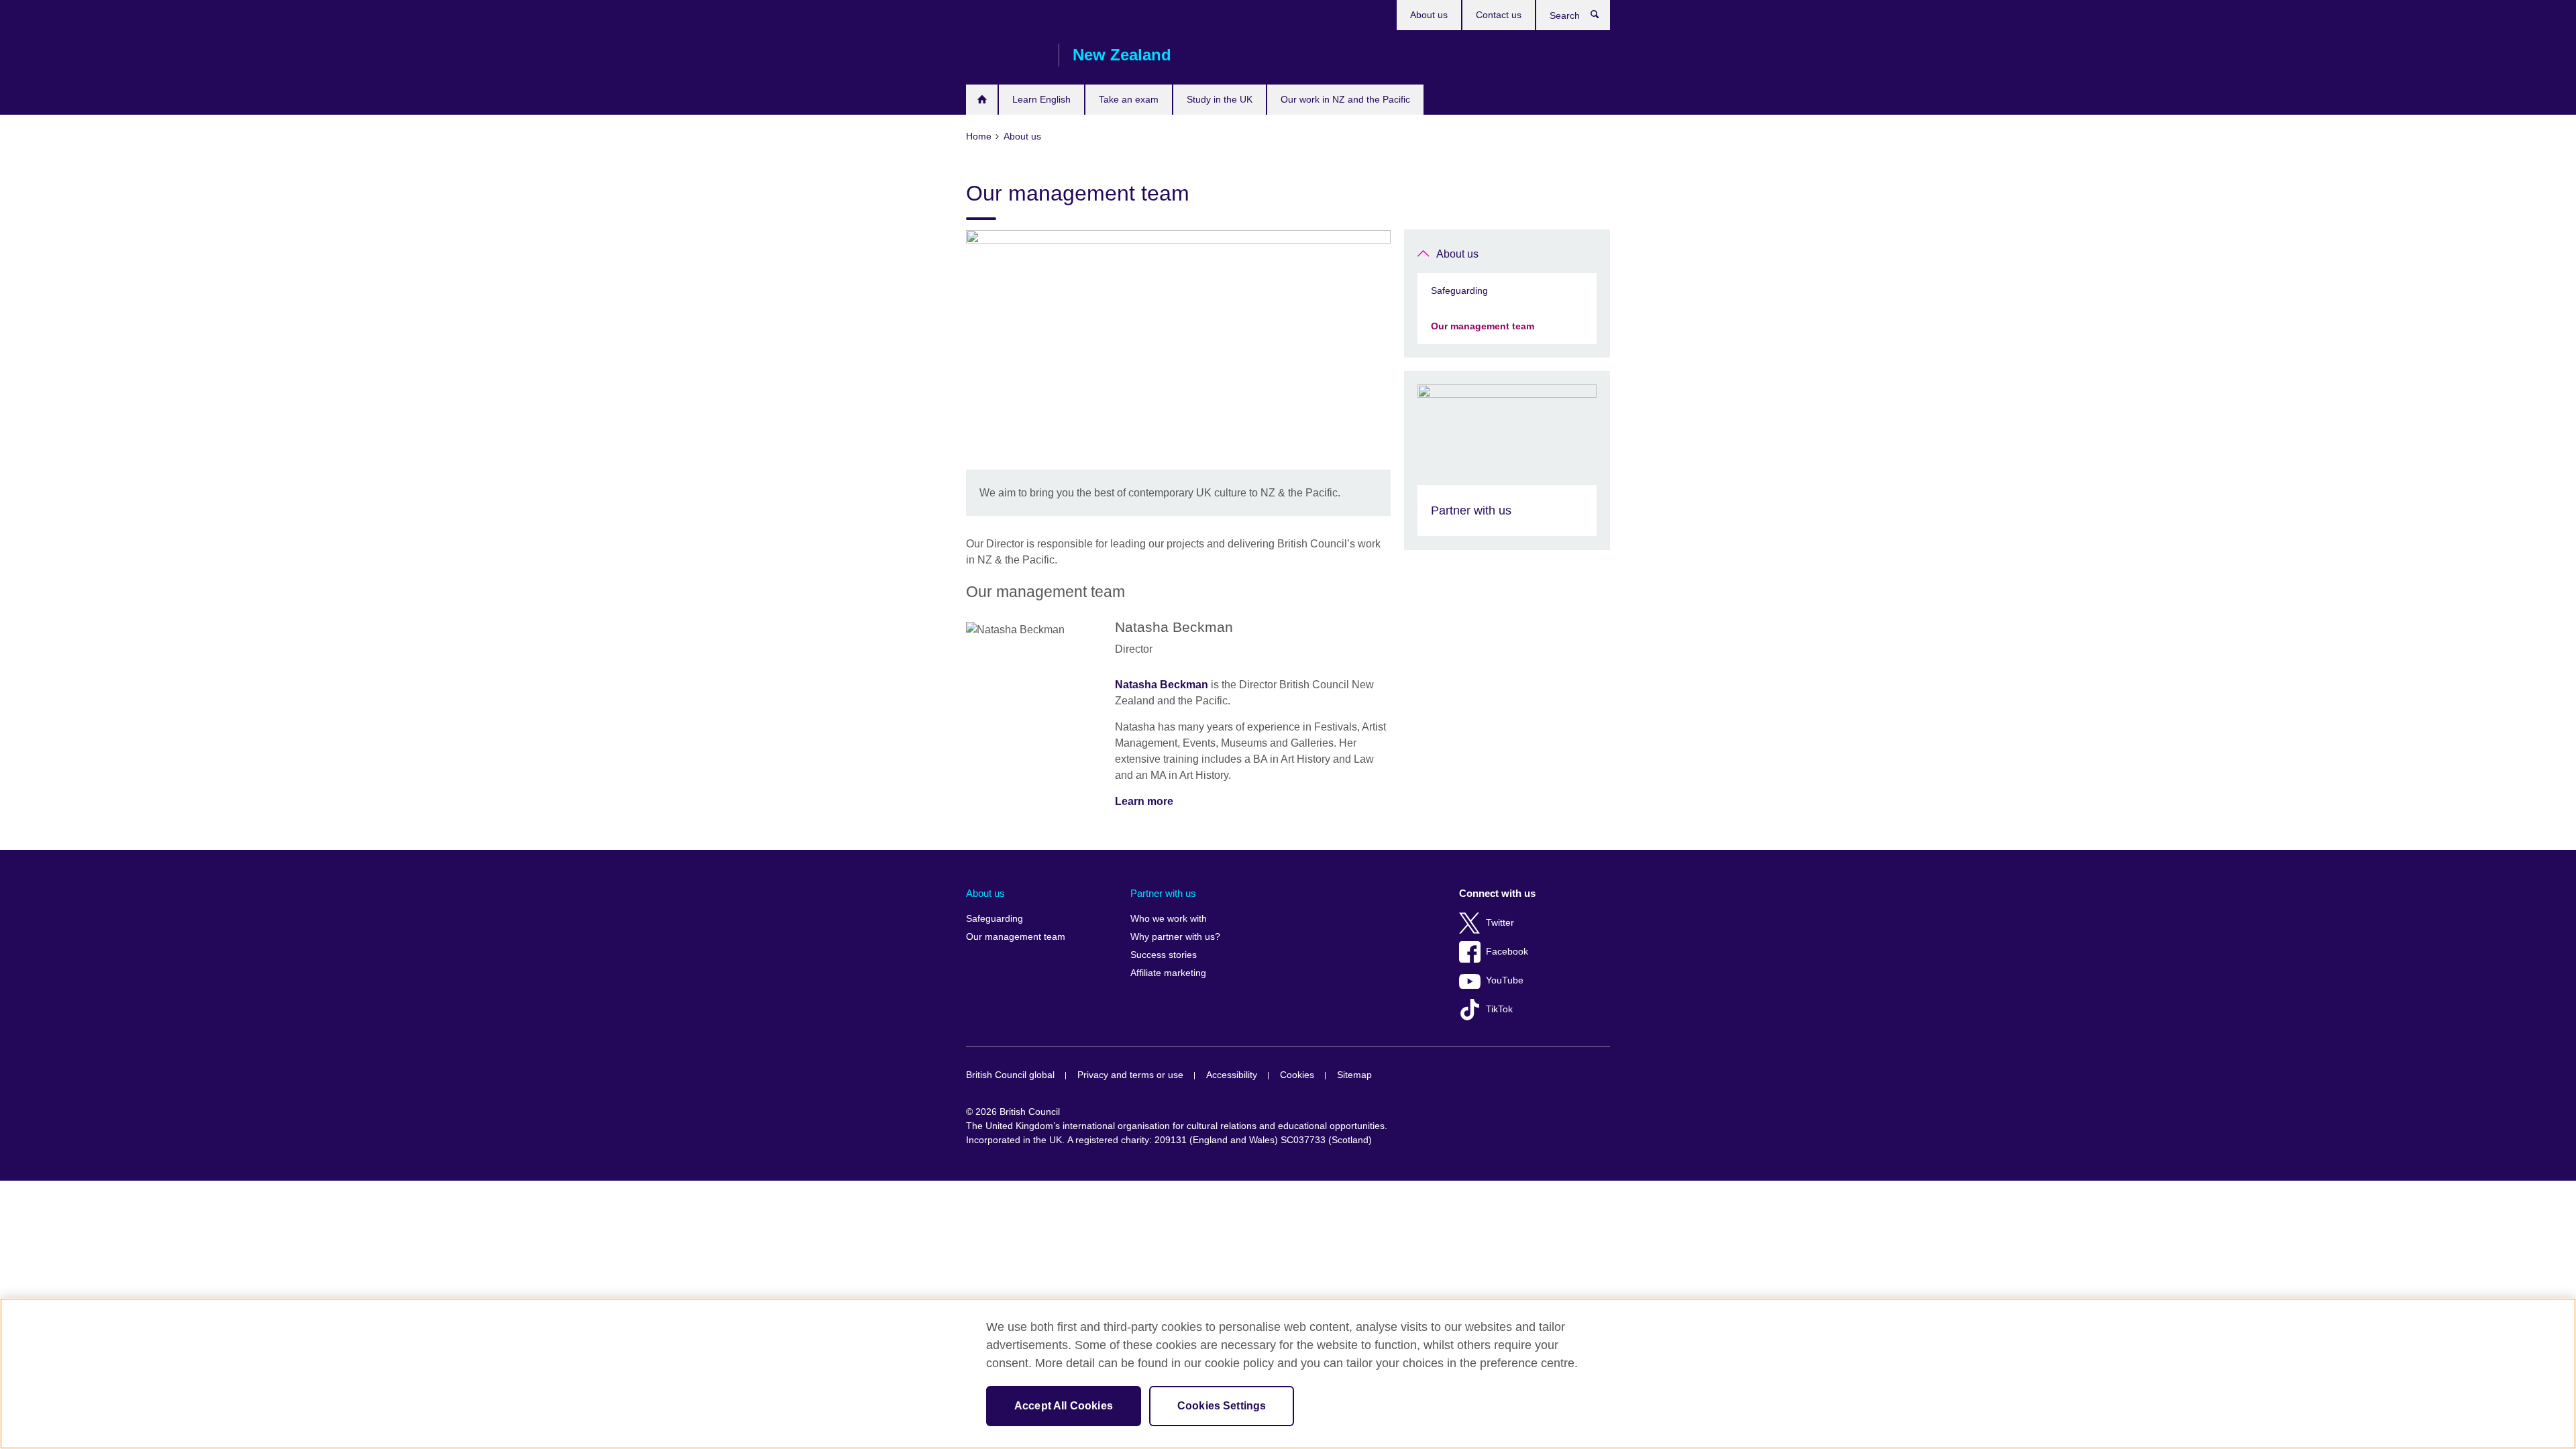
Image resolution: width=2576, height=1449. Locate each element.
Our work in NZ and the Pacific (1345, 99)
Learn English (1041, 99)
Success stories (1164, 955)
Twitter (1500, 923)
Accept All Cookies (1064, 1406)
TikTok (1499, 1009)
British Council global (1010, 1075)
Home (982, 100)
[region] (1288, 1374)
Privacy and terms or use (1130, 1075)
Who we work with (1169, 919)
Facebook (1507, 952)
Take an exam (1129, 99)
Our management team (1483, 326)
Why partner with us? (1175, 937)
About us (1429, 15)
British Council (1006, 55)
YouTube (1505, 980)
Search (1602, 17)
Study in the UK (1220, 99)
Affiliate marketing (1168, 973)
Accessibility (1232, 1075)
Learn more (1144, 801)
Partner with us (1163, 893)
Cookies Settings (1222, 1406)
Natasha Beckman (1162, 685)
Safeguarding (1459, 290)
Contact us (1499, 15)
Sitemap (1354, 1075)
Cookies (1297, 1075)
